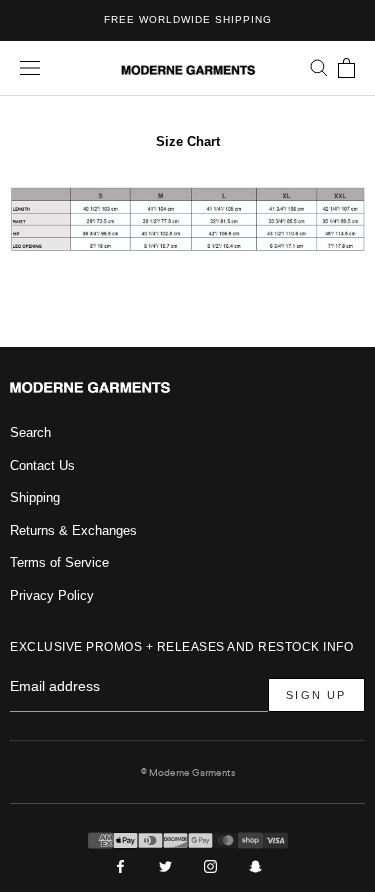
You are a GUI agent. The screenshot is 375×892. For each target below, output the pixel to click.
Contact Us (42, 465)
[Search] (319, 68)
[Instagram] (210, 865)
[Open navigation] (30, 68)
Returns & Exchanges (73, 530)
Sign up (316, 695)
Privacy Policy (52, 595)
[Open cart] (346, 68)
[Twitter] (165, 865)
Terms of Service (59, 562)
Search (30, 432)
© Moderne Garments (188, 772)
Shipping (35, 497)
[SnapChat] (255, 865)
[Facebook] (120, 865)
